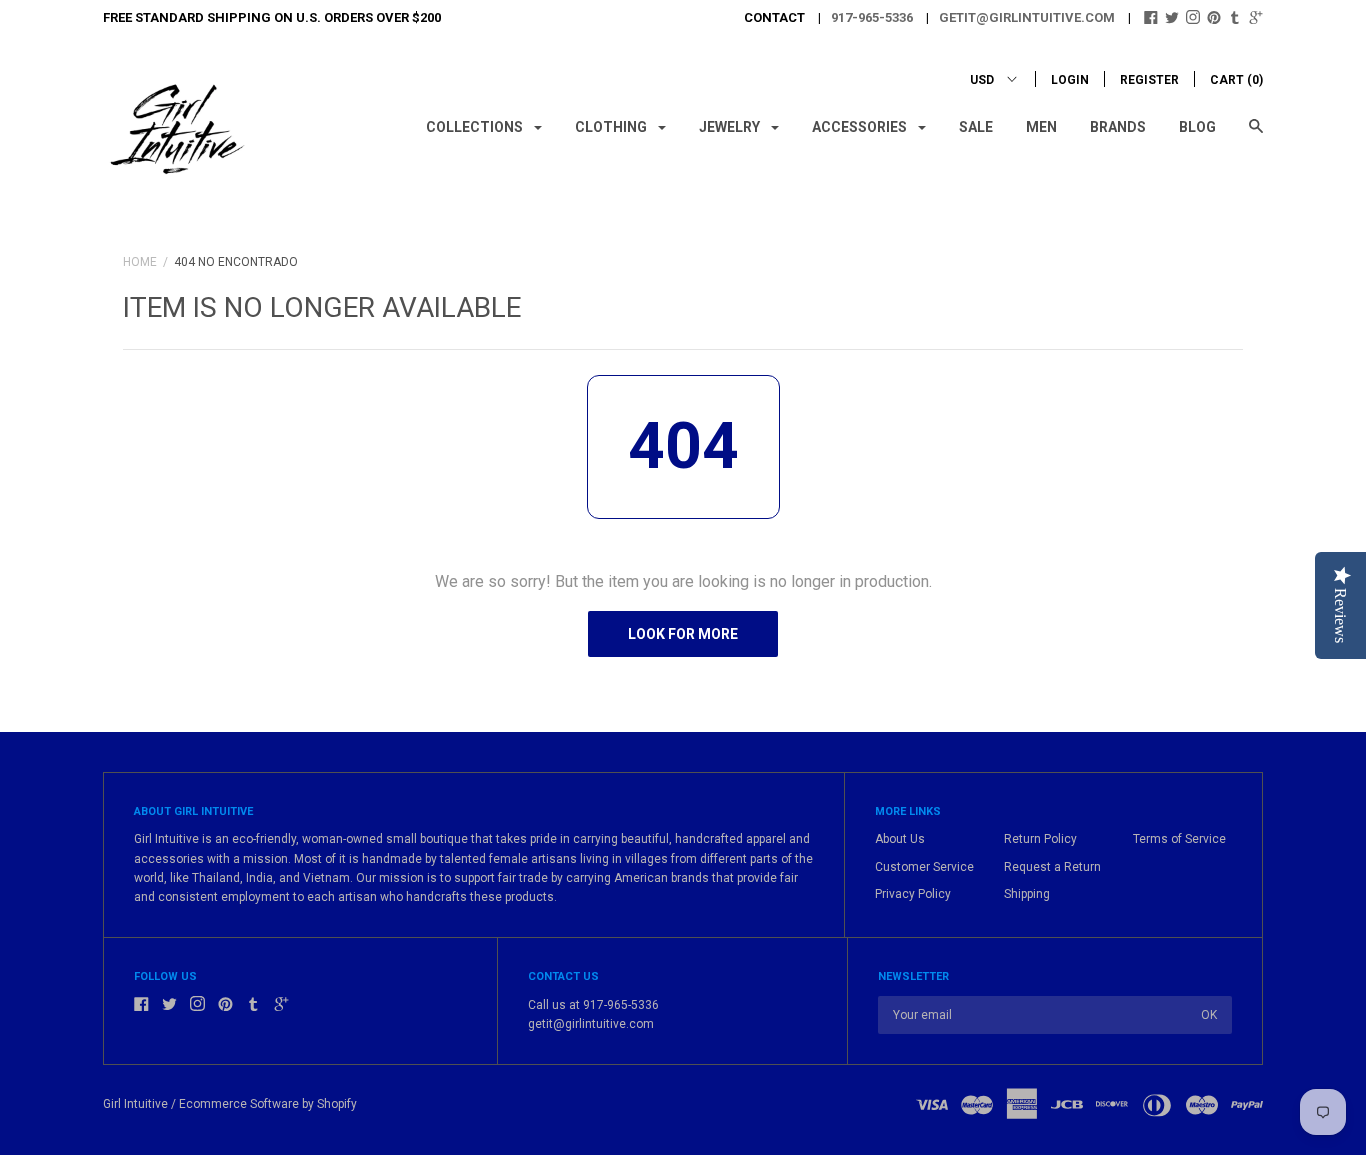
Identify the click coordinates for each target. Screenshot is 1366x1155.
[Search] (1256, 135)
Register (1149, 80)
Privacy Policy (913, 894)
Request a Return (1052, 867)
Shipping (1027, 894)
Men (1041, 127)
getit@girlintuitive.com (1027, 17)
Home (140, 262)
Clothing (612, 127)
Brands (1118, 127)
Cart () (1236, 80)
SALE (976, 127)
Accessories (861, 127)
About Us (900, 839)
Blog (1197, 127)
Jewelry (731, 127)
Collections (476, 127)
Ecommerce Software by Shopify (268, 1104)
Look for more (683, 634)
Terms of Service (1179, 839)
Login (1070, 80)
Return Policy (1040, 839)
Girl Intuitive (135, 1104)
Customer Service (924, 867)
